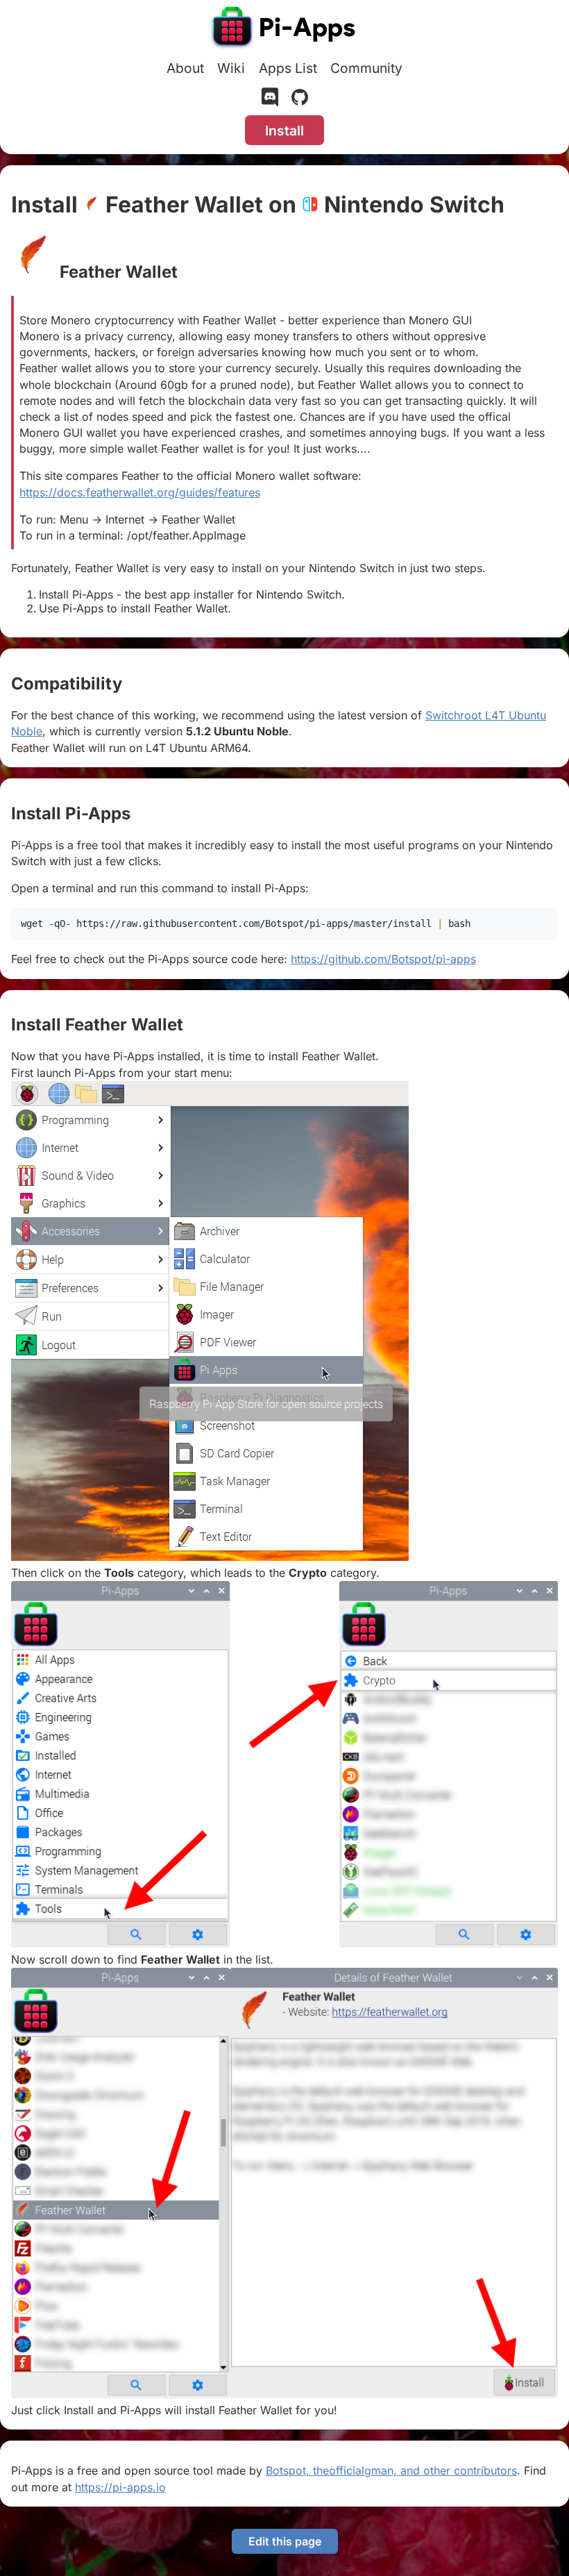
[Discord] (270, 100)
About (185, 68)
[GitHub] (300, 100)
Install (284, 131)
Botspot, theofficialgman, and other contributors (391, 2470)
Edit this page (285, 2541)
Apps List (288, 68)
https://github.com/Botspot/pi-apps (383, 959)
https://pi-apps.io (120, 2487)
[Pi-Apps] (284, 29)
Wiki (231, 68)
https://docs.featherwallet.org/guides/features (140, 492)
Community (366, 68)
